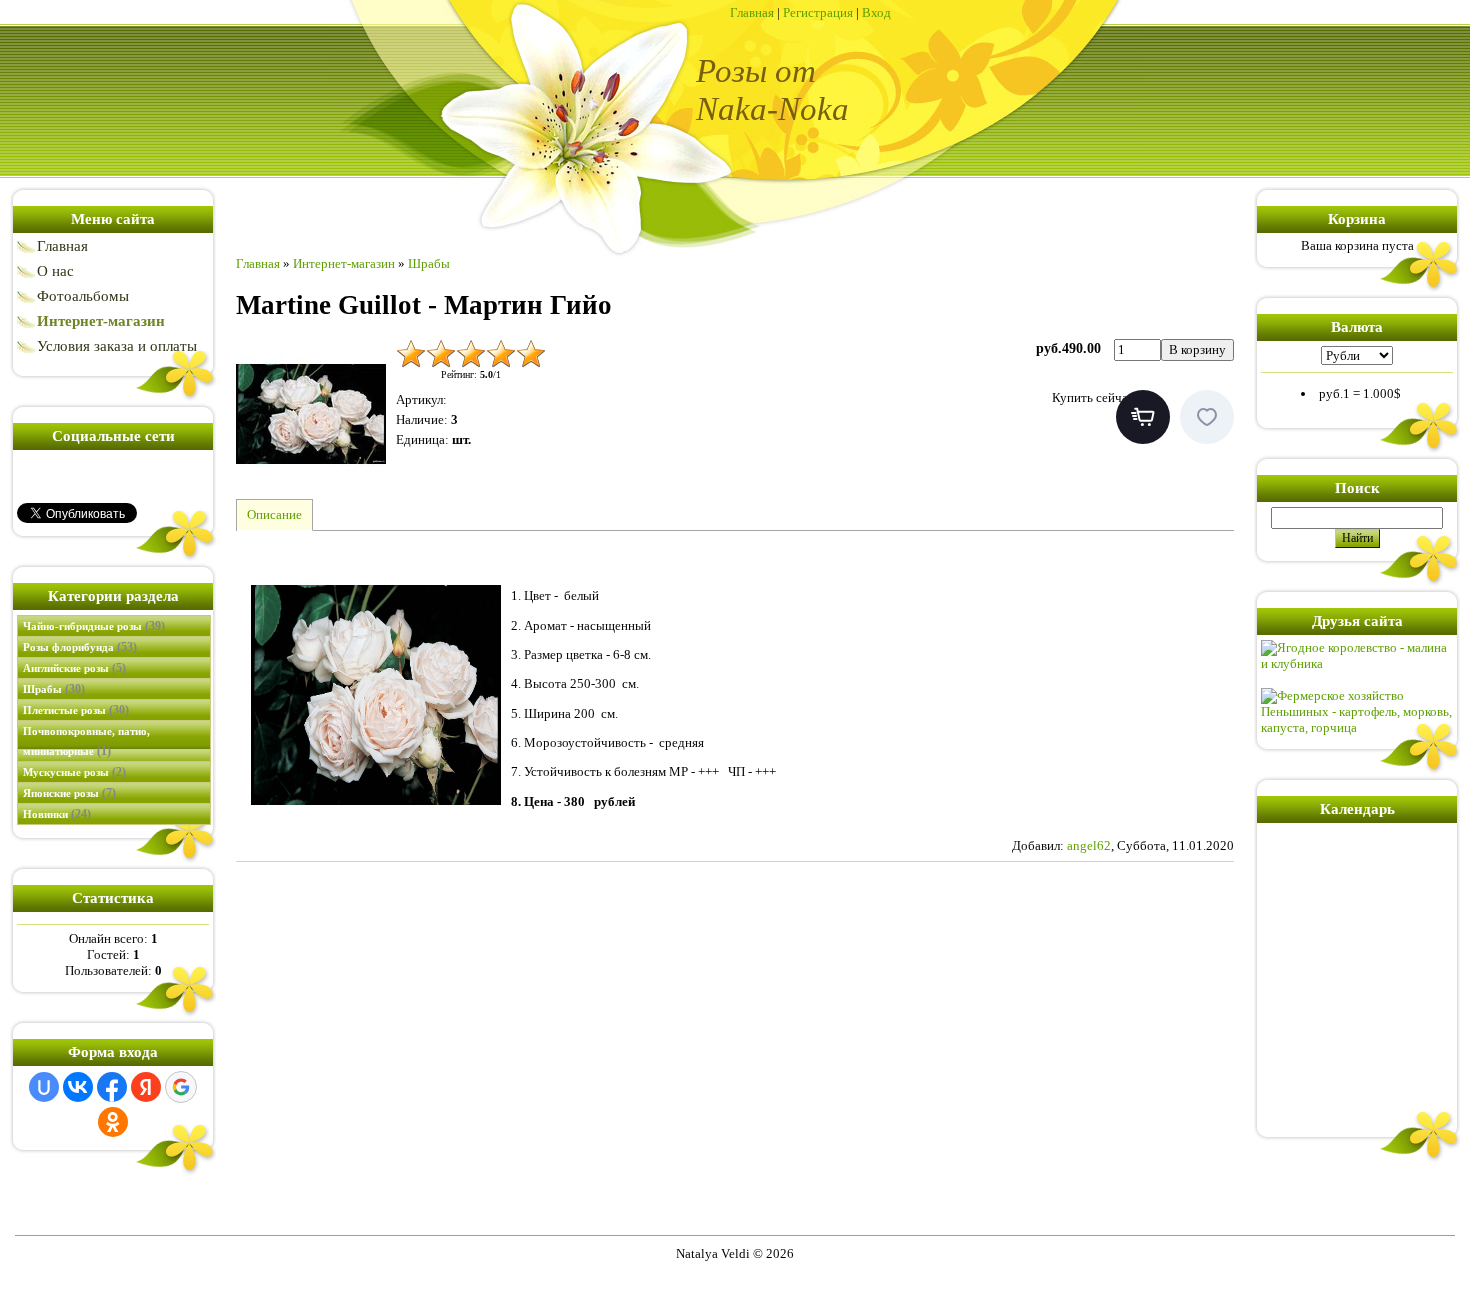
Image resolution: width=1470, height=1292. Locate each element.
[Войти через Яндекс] (146, 1087)
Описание (274, 514)
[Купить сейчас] (1143, 417)
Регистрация (818, 12)
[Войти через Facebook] (112, 1087)
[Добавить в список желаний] (1207, 417)
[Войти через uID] (44, 1087)
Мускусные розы (74, 772)
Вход (876, 12)
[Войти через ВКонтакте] (78, 1087)
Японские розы (69, 793)
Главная (752, 12)
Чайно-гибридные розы (94, 626)
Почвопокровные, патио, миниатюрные (86, 741)
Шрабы (54, 689)
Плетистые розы (76, 710)
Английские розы (74, 668)
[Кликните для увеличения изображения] (311, 414)
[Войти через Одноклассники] (113, 1122)
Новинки (57, 814)
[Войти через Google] (181, 1087)
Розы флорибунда (80, 647)
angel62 (1089, 845)
